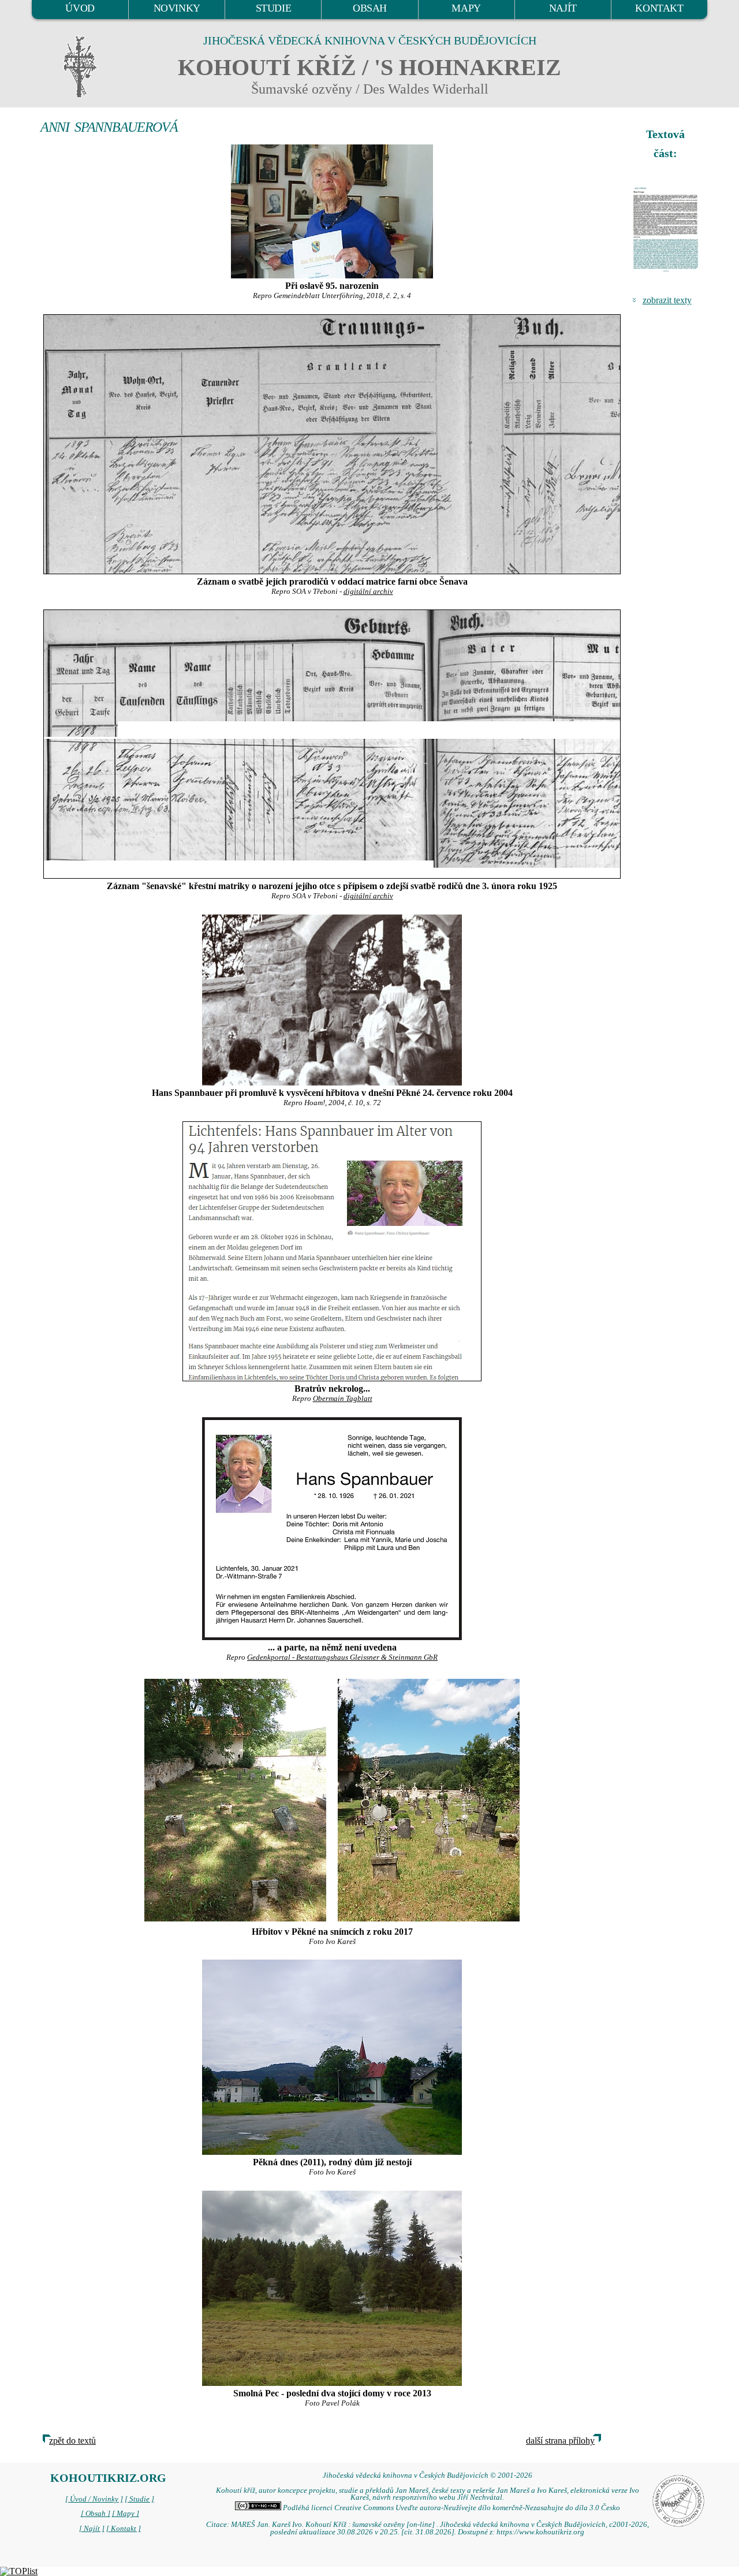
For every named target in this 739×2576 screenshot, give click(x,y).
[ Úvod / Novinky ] (94, 2499)
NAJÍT (563, 8)
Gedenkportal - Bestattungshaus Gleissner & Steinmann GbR (342, 1657)
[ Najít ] (92, 2529)
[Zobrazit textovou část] (667, 229)
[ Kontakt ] (124, 2529)
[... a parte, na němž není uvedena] (332, 1529)
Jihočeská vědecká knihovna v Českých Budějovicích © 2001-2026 (428, 2475)
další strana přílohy (560, 2441)
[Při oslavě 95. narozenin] (332, 211)
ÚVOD (80, 8)
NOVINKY (177, 8)
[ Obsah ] (96, 2514)
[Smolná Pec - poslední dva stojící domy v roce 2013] (332, 2288)
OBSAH (370, 8)
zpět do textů (72, 2441)
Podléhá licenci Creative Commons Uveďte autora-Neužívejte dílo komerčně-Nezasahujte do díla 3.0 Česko (451, 2508)
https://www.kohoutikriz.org (540, 2532)
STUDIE (274, 8)
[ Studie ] (139, 2499)
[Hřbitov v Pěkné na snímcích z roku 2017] (235, 1799)
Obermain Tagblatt (343, 1399)
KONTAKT (659, 8)
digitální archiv (368, 592)
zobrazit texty (667, 300)
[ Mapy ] (126, 2514)
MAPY (466, 8)
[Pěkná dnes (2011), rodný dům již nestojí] (332, 2057)
